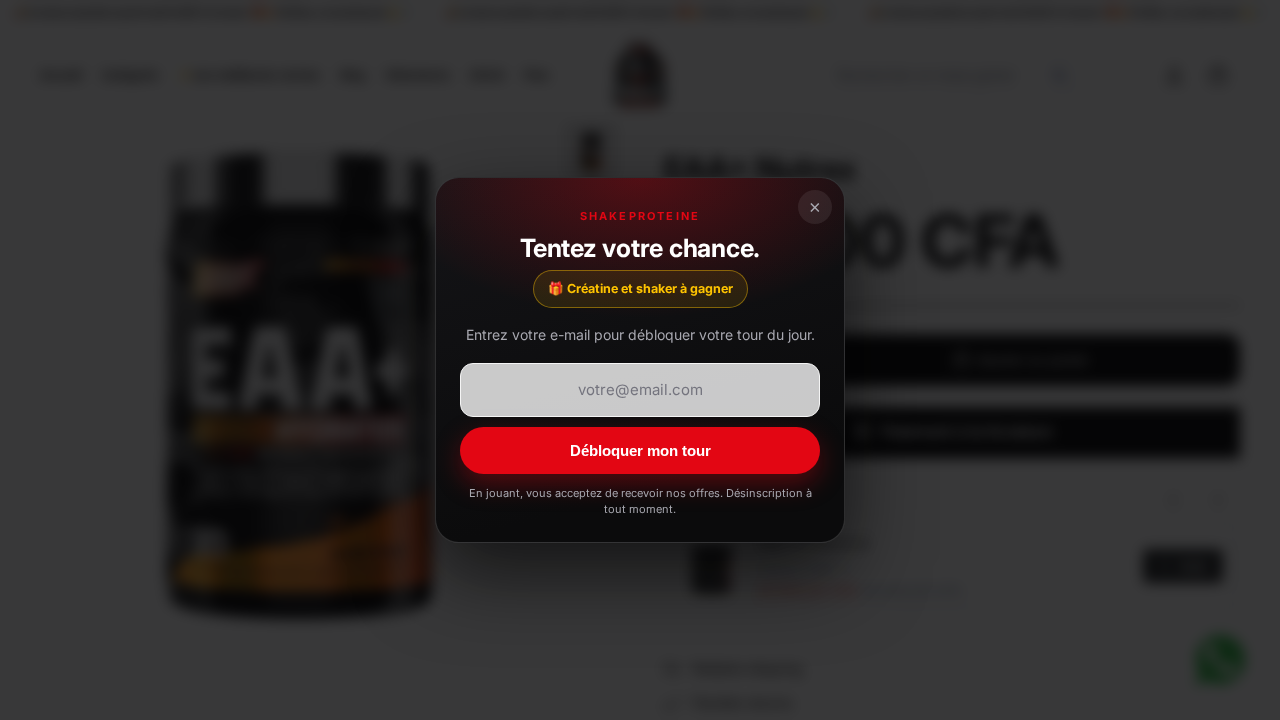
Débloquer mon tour (640, 450)
